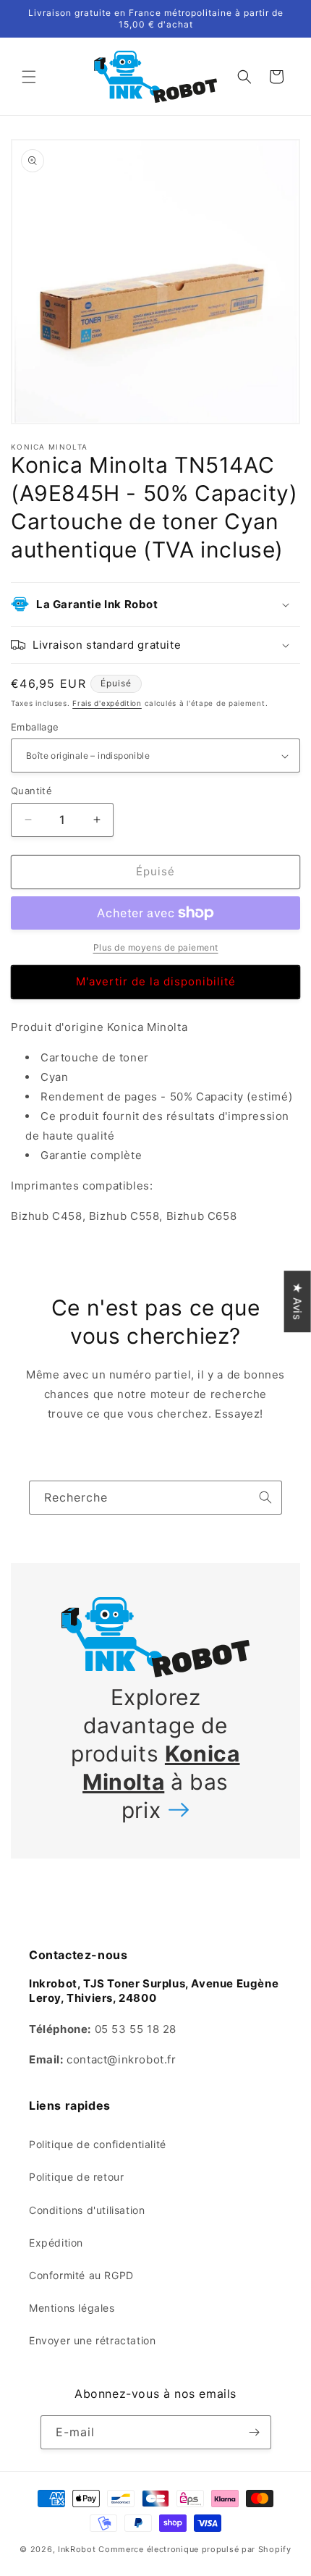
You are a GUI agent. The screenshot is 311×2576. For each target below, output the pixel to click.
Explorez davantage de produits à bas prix (155, 1754)
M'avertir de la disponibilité (156, 981)
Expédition (56, 2243)
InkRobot (77, 2549)
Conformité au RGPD (81, 2275)
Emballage (35, 727)
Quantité (31, 791)
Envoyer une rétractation (92, 2340)
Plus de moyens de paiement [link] (156, 947)
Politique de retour (76, 2177)
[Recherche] (265, 1497)
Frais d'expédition (107, 703)
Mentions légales (72, 2308)
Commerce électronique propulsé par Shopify (195, 2549)
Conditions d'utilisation (87, 2210)
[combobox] (155, 1498)
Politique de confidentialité (98, 2144)
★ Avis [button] (298, 1301)
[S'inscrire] (255, 2432)
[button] (29, 77)
